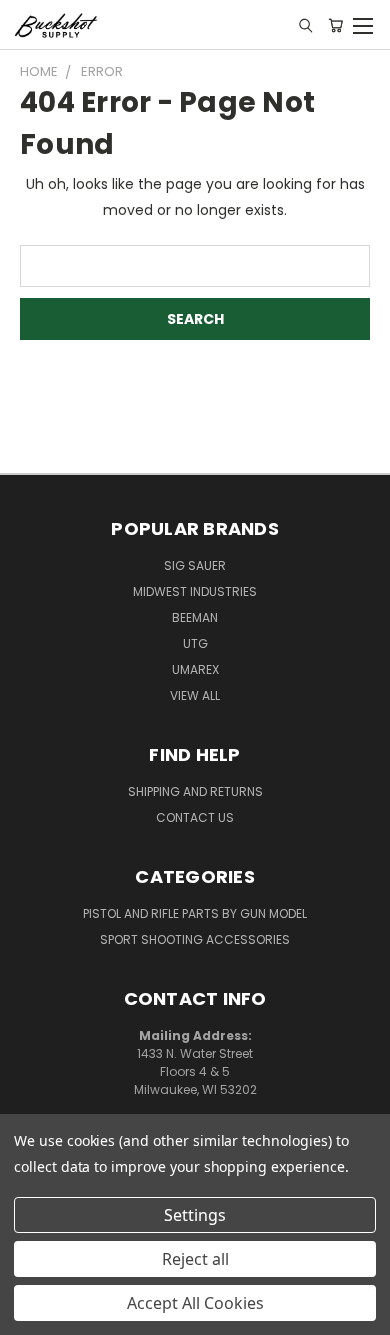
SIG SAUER (195, 565)
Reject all (195, 1259)
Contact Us (195, 817)
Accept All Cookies (195, 1303)
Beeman (195, 617)
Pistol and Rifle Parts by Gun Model (195, 913)
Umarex (195, 669)
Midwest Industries (195, 591)
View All (195, 695)
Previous (31, 1315)
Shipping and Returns (195, 791)
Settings (195, 1215)
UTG (195, 643)
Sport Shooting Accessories (195, 939)
